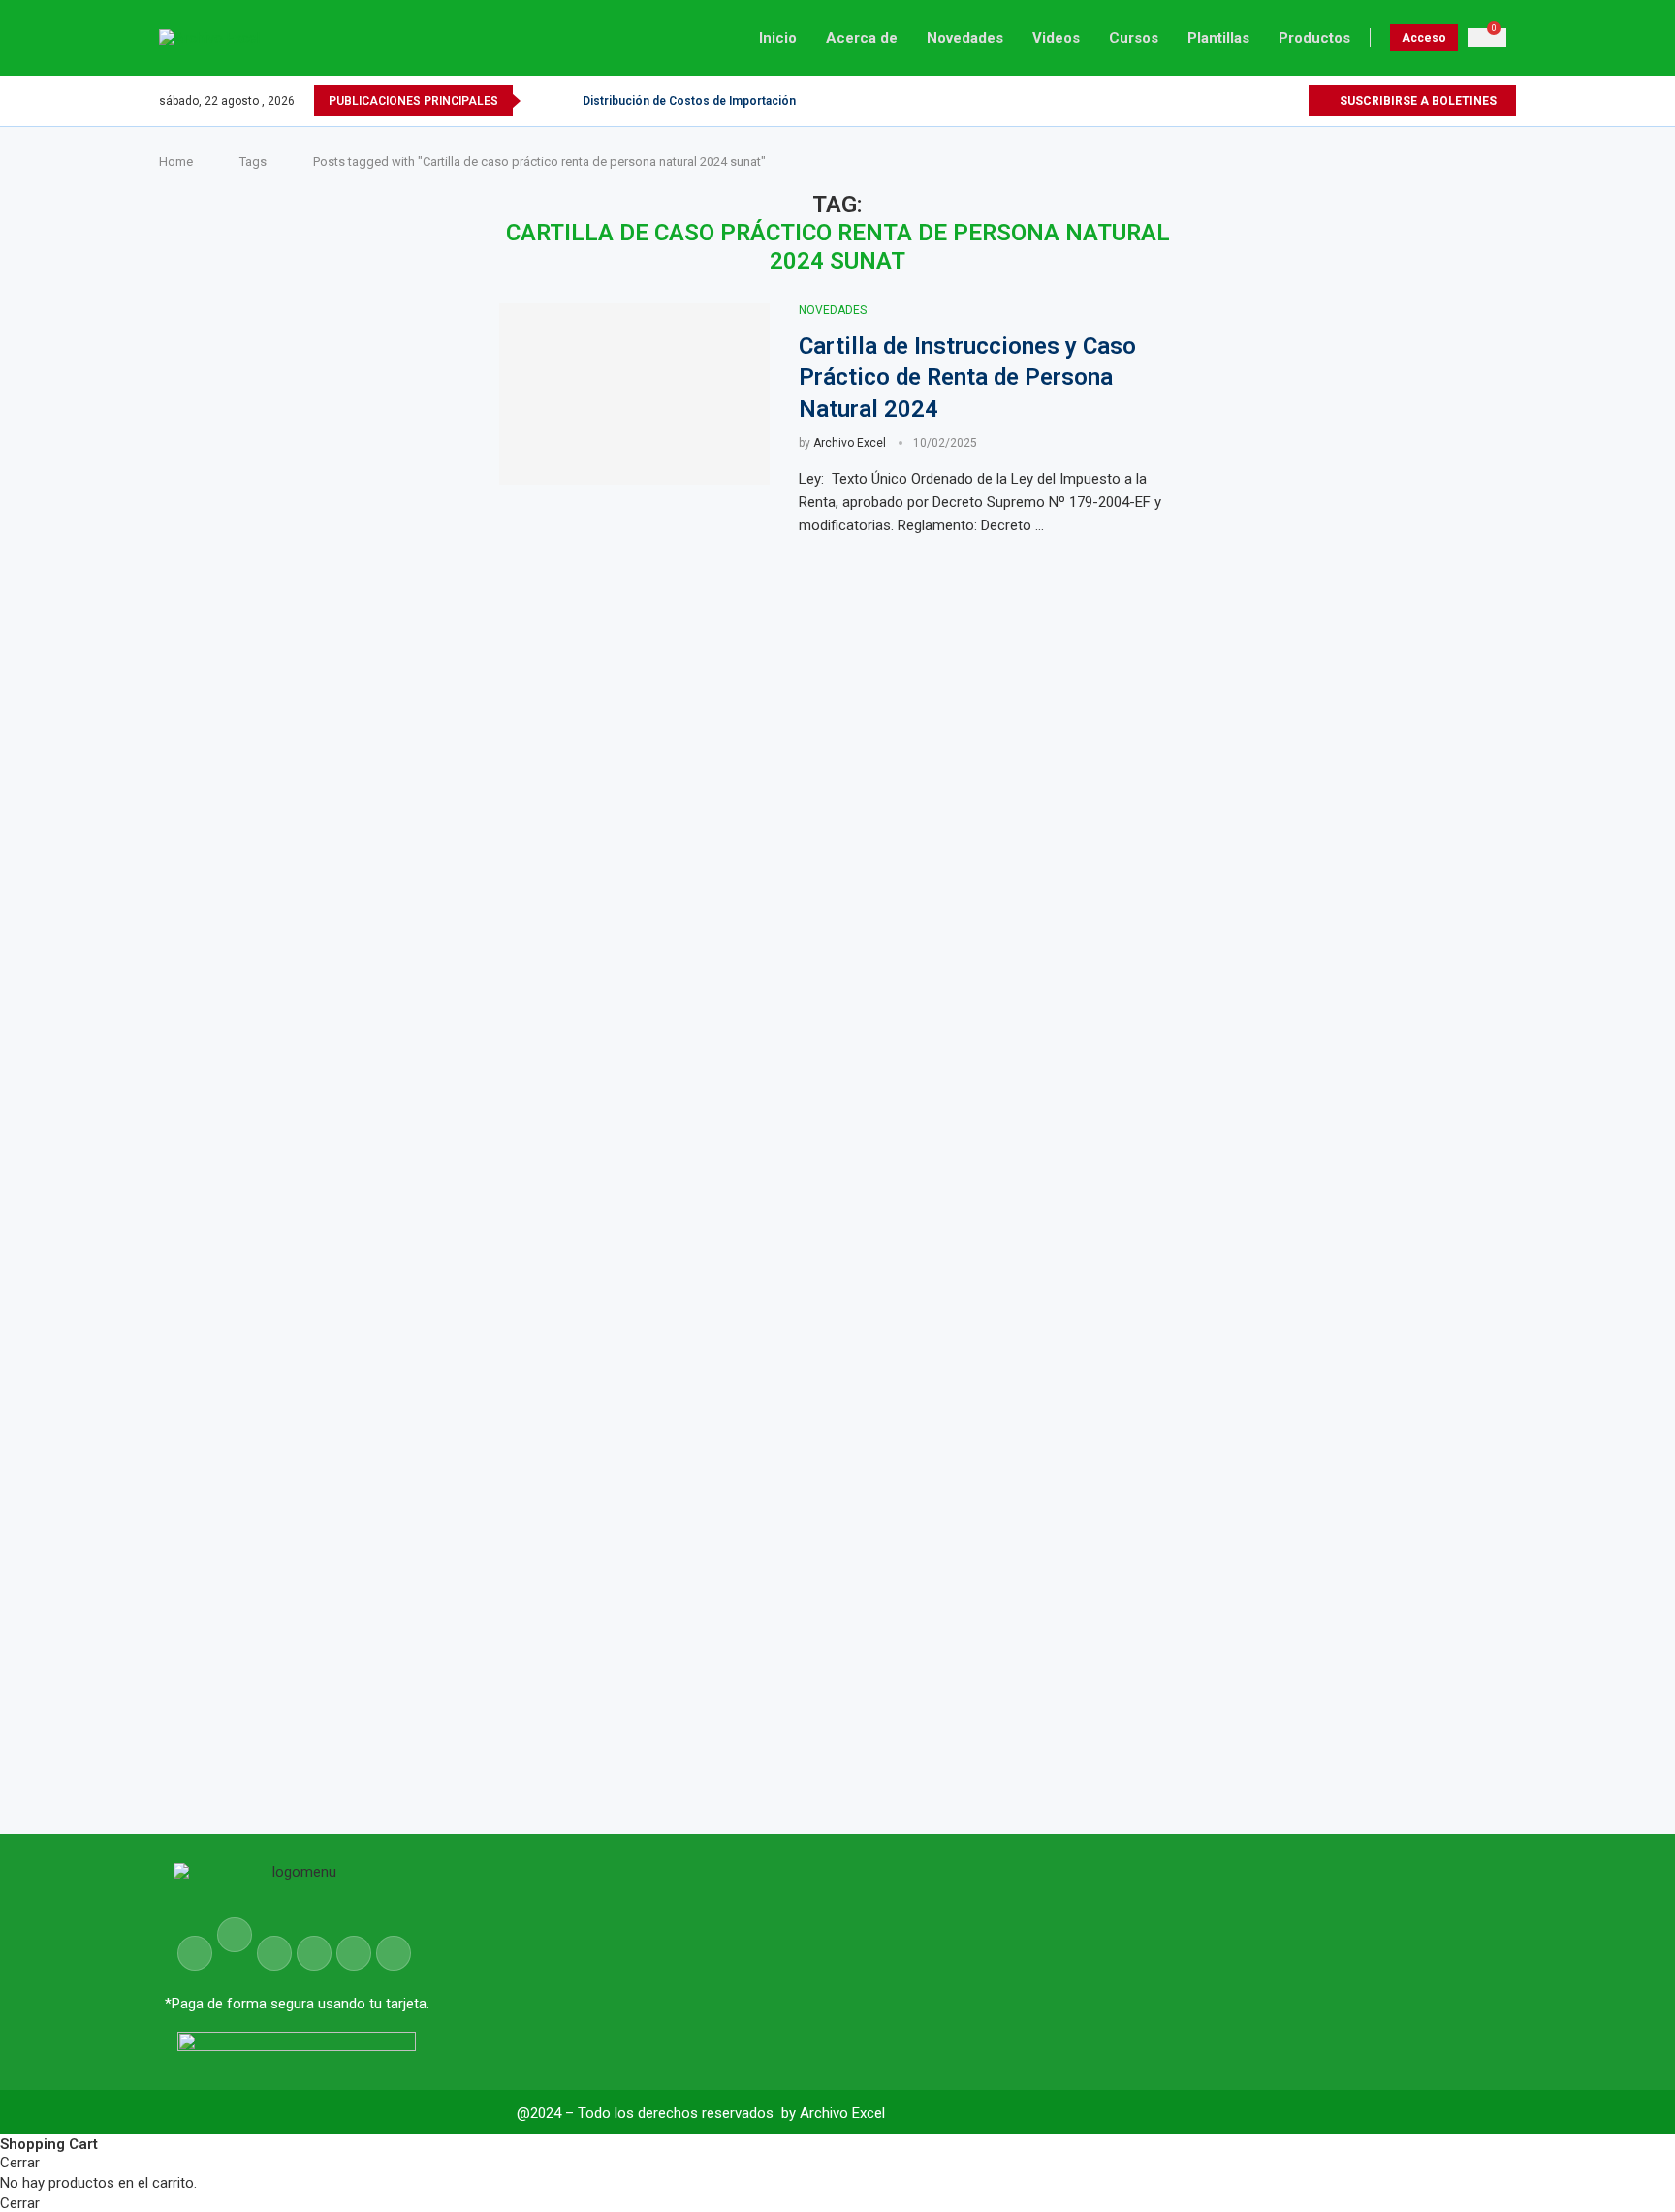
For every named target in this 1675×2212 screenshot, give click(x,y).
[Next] (564, 101)
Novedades (965, 38)
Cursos (1134, 38)
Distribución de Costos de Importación (689, 101)
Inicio (778, 38)
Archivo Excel (850, 443)
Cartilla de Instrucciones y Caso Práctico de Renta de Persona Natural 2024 (967, 378)
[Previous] (539, 101)
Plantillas (1218, 38)
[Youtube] (1270, 101)
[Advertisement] (1370, 909)
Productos (1314, 38)
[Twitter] (1253, 101)
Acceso (1424, 38)
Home (176, 161)
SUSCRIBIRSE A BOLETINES (1417, 101)
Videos (1056, 38)
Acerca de (862, 38)
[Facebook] (1236, 101)
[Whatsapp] (1293, 101)
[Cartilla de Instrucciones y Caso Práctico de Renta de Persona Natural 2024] (634, 394)
